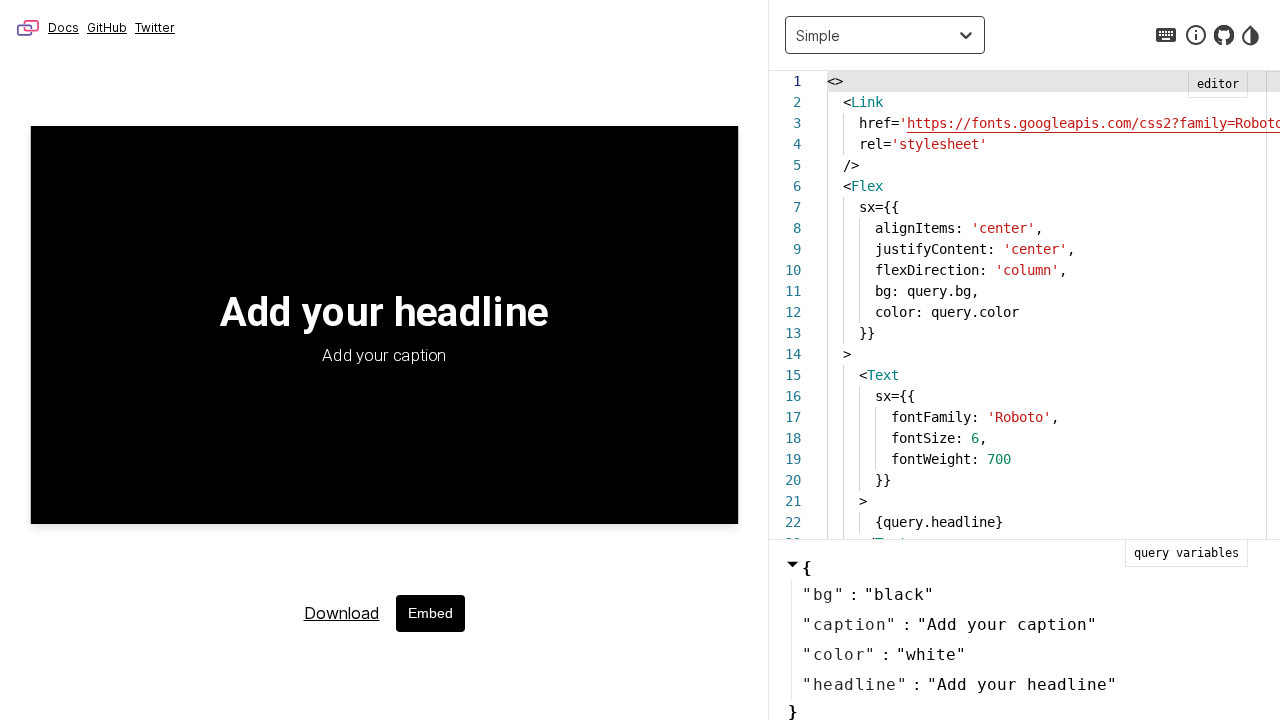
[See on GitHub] (1224, 35)
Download (342, 613)
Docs (63, 27)
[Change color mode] (1252, 35)
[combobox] (801, 35)
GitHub (107, 27)
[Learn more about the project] (1196, 35)
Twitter (155, 27)
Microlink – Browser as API (28, 28)
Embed (430, 613)
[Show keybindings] (1166, 35)
